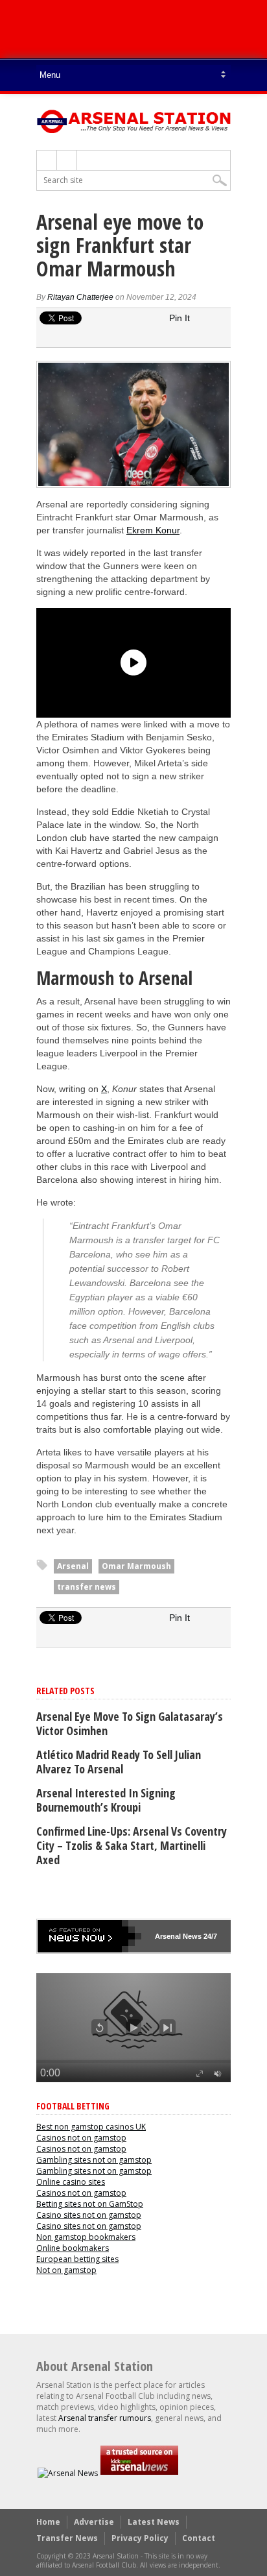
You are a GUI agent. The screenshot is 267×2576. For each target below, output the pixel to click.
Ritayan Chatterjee (80, 297)
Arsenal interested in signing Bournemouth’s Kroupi (106, 1800)
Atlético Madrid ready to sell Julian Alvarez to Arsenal (119, 1762)
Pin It (180, 318)
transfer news (87, 1587)
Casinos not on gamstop (81, 2138)
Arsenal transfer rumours (105, 2418)
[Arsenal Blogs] (139, 2473)
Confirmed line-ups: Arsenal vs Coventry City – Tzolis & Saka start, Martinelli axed (132, 1845)
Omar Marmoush (136, 1566)
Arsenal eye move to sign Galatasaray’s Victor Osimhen (130, 1723)
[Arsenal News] (68, 2473)
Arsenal (73, 1566)
